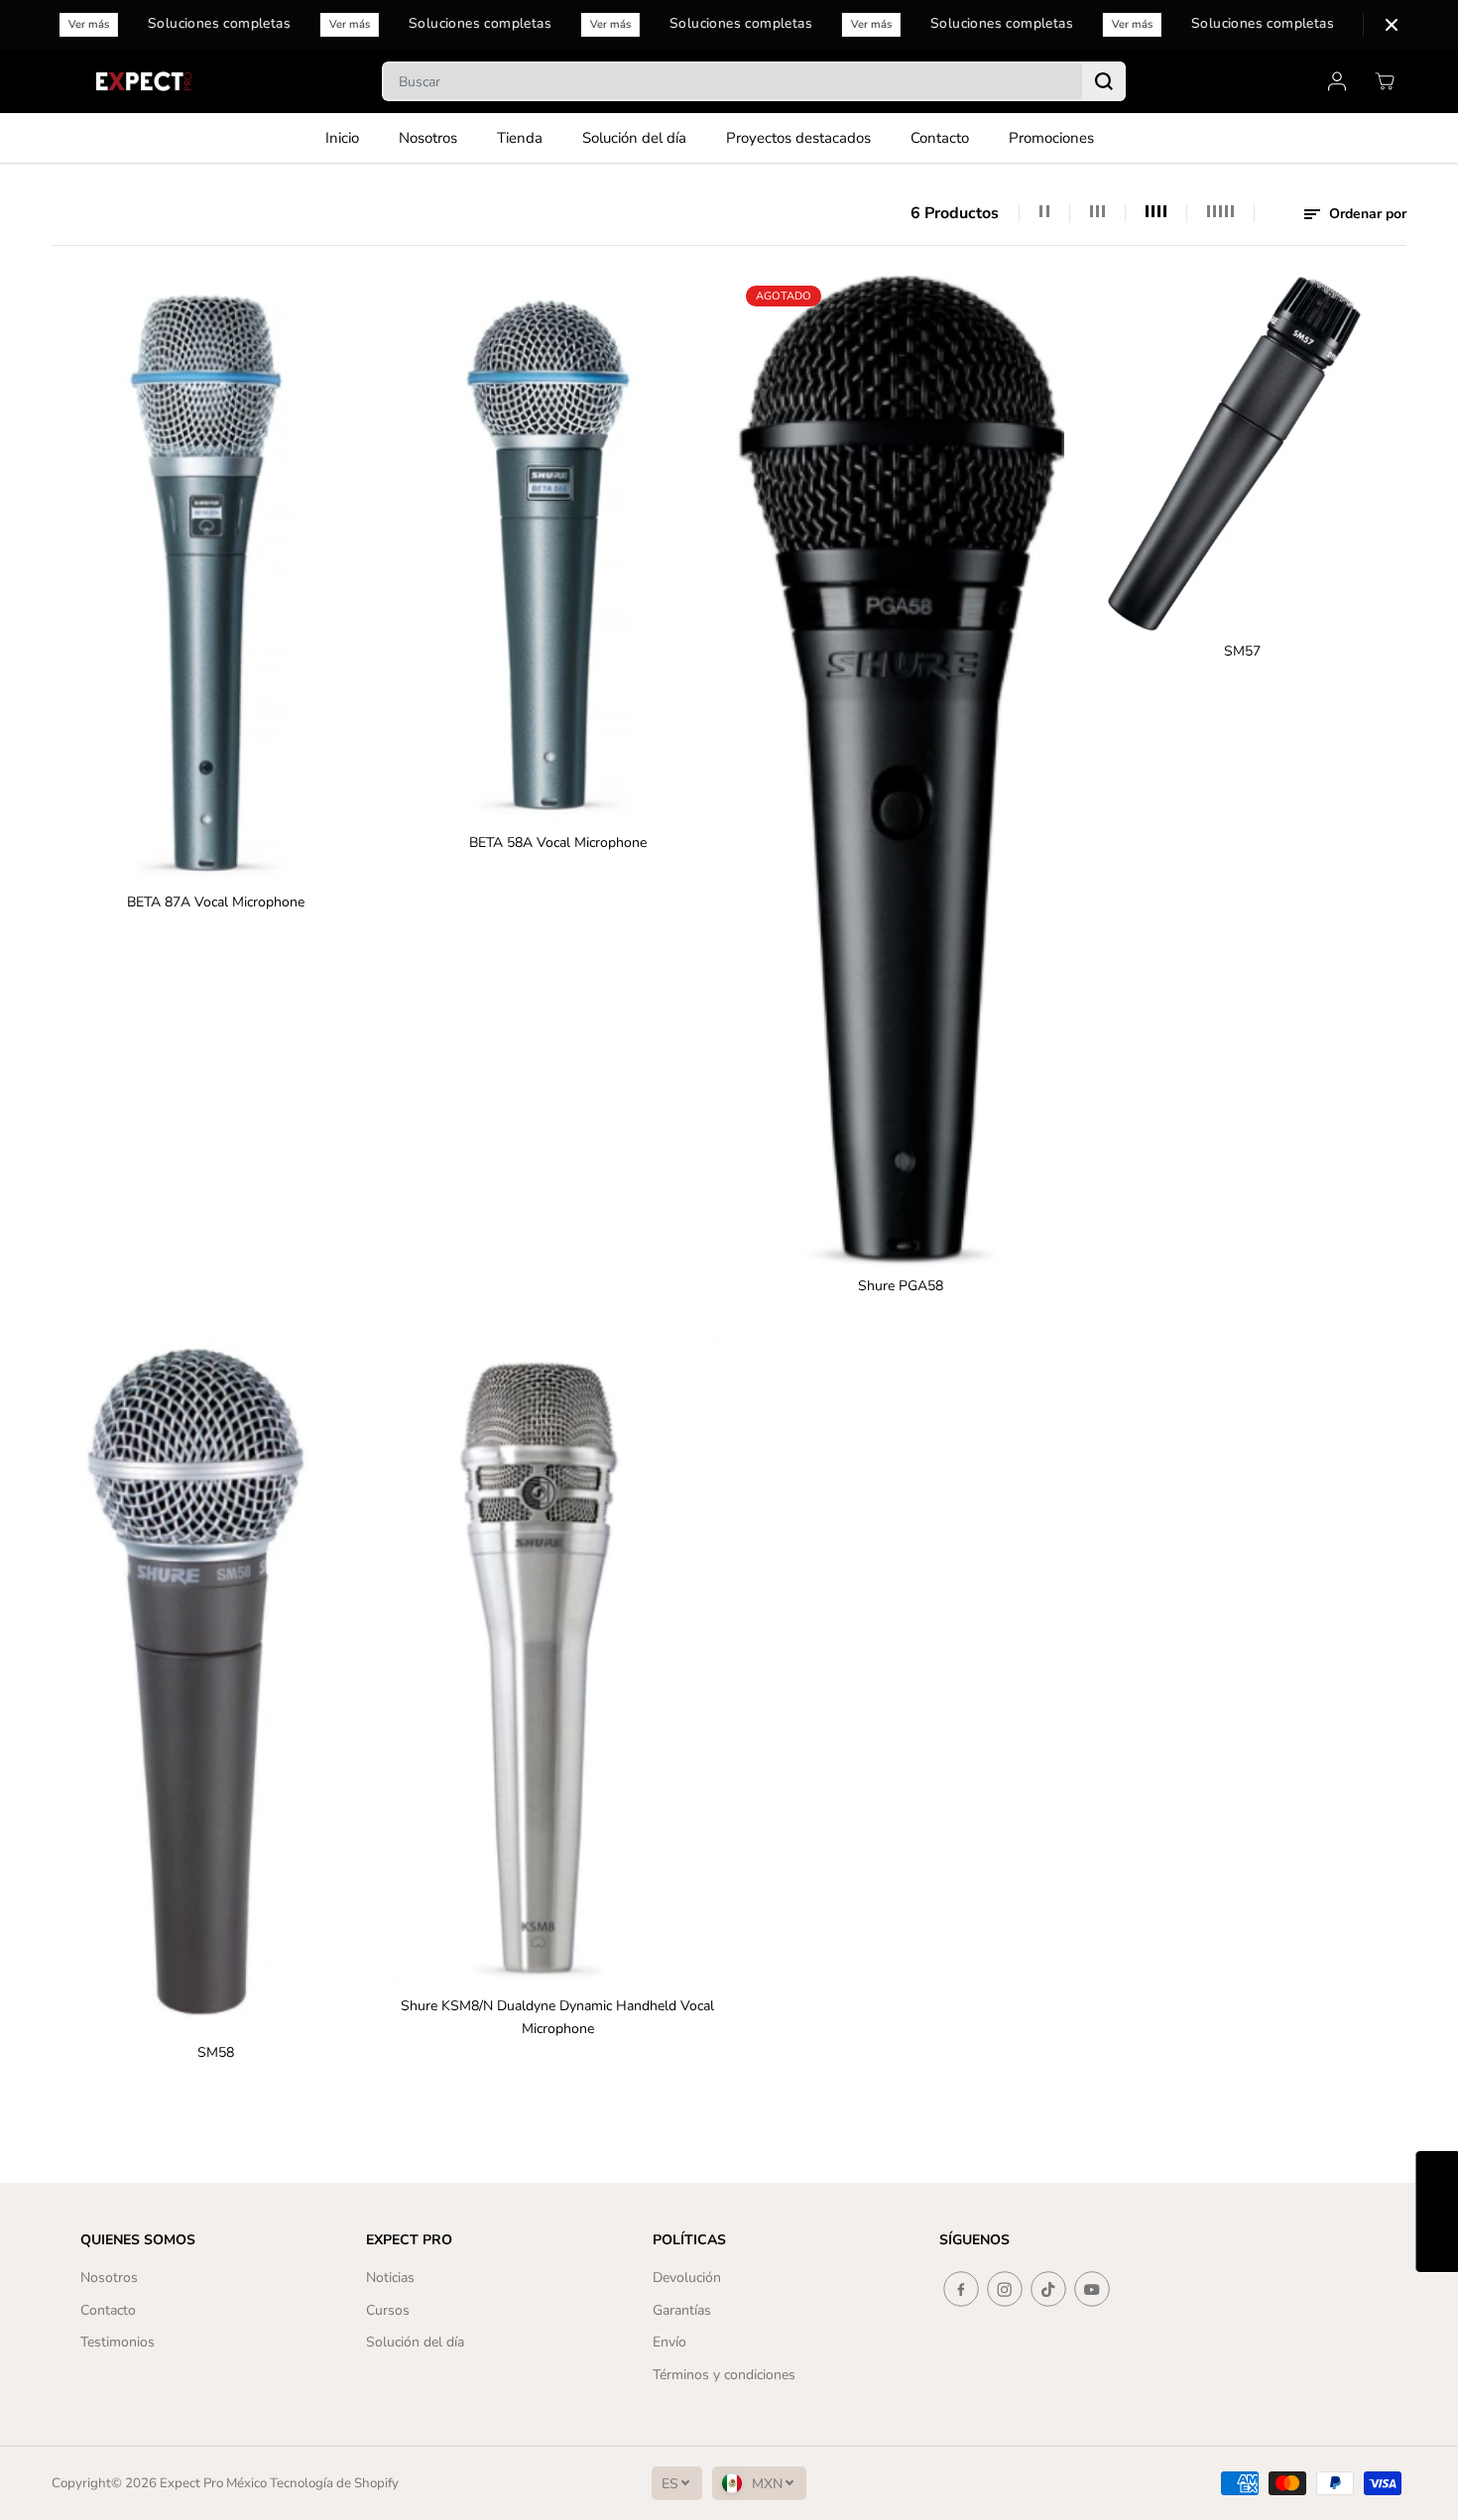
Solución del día (634, 138)
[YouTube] (1092, 2289)
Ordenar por (1366, 214)
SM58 (216, 2052)
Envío (669, 2342)
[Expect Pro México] (146, 81)
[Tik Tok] (1048, 2289)
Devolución (687, 2278)
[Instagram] (1005, 2289)
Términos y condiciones (724, 2375)
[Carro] (1385, 81)
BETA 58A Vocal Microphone (558, 842)
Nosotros (428, 138)
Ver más (94, 24)
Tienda (520, 138)
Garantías (682, 2310)
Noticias (390, 2278)
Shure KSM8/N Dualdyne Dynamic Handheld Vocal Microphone (557, 2017)
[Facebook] (961, 2289)
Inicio (342, 138)
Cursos (388, 2310)
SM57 (1242, 651)
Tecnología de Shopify (334, 2483)
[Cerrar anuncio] (1392, 25)
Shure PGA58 (901, 1286)
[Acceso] (1337, 81)
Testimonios (118, 2342)
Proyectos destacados (798, 138)
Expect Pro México (213, 2483)
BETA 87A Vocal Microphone (216, 902)
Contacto (940, 138)
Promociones (1051, 138)
